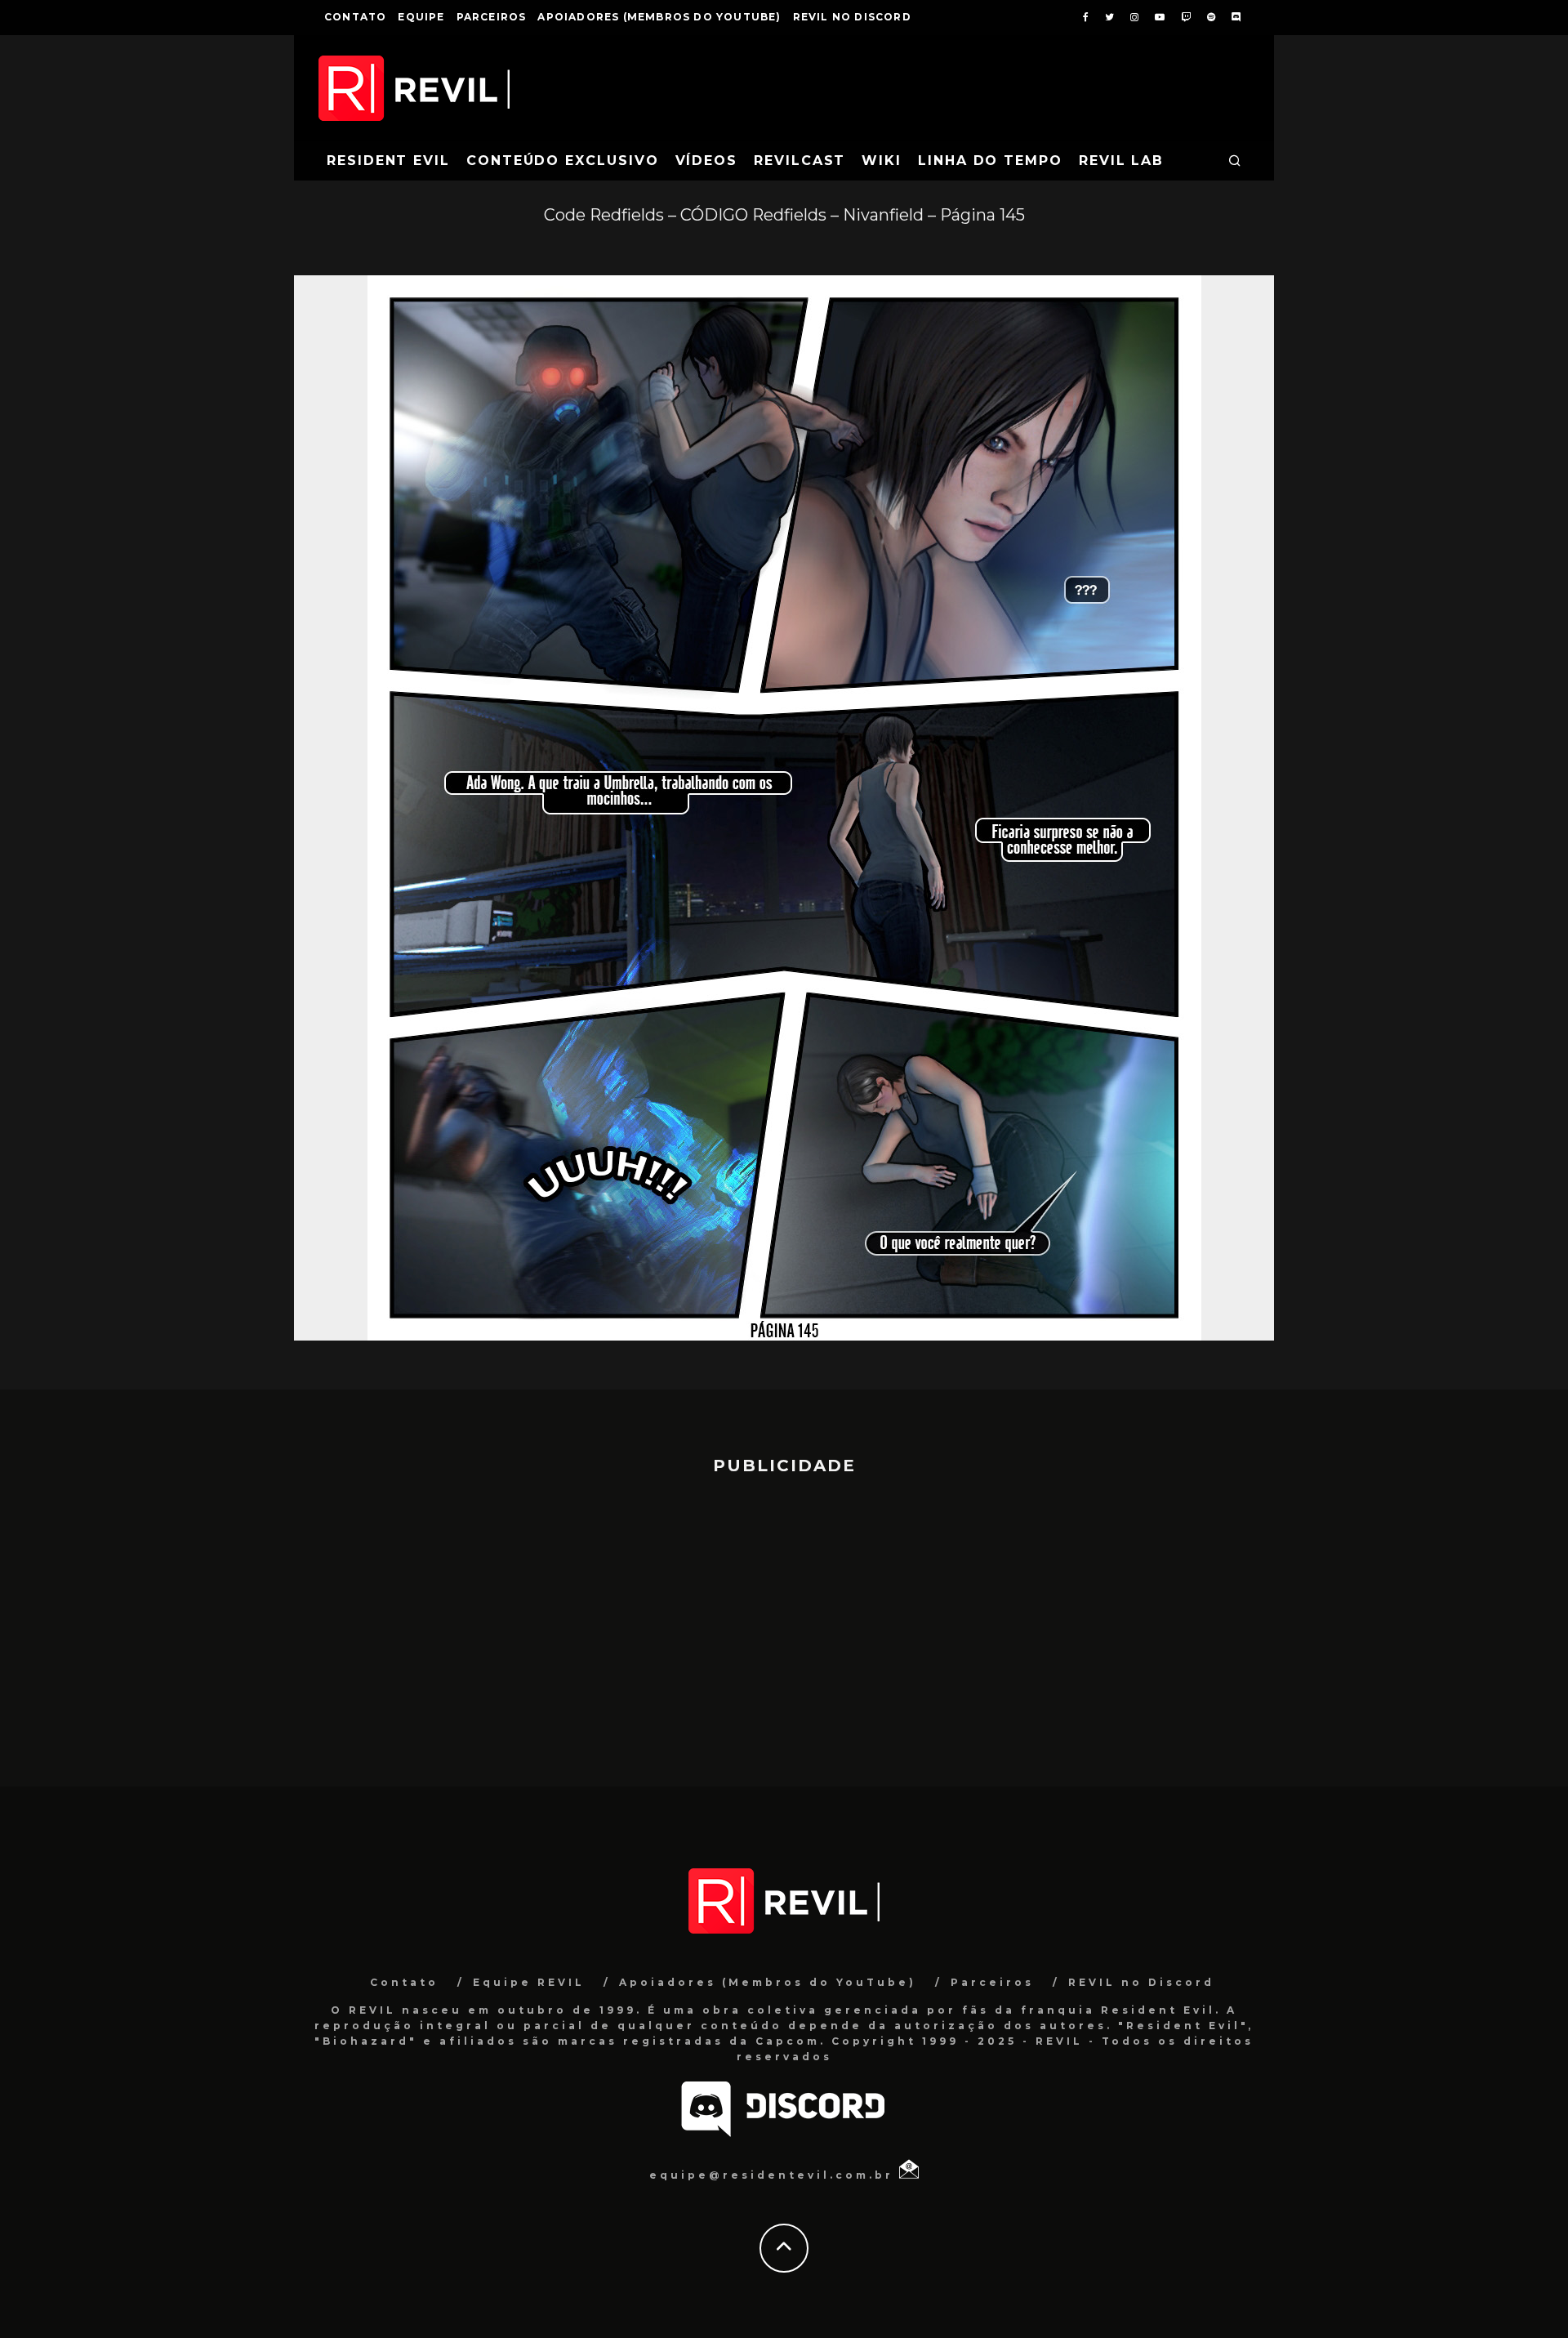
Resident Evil (388, 161)
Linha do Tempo (990, 161)
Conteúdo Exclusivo (563, 161)
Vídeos (707, 161)
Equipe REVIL (529, 1982)
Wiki (882, 161)
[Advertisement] (784, 1623)
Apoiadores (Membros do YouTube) (659, 17)
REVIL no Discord (852, 17)
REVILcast (800, 161)
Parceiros (492, 17)
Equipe (421, 17)
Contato (355, 17)
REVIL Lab (1121, 161)
